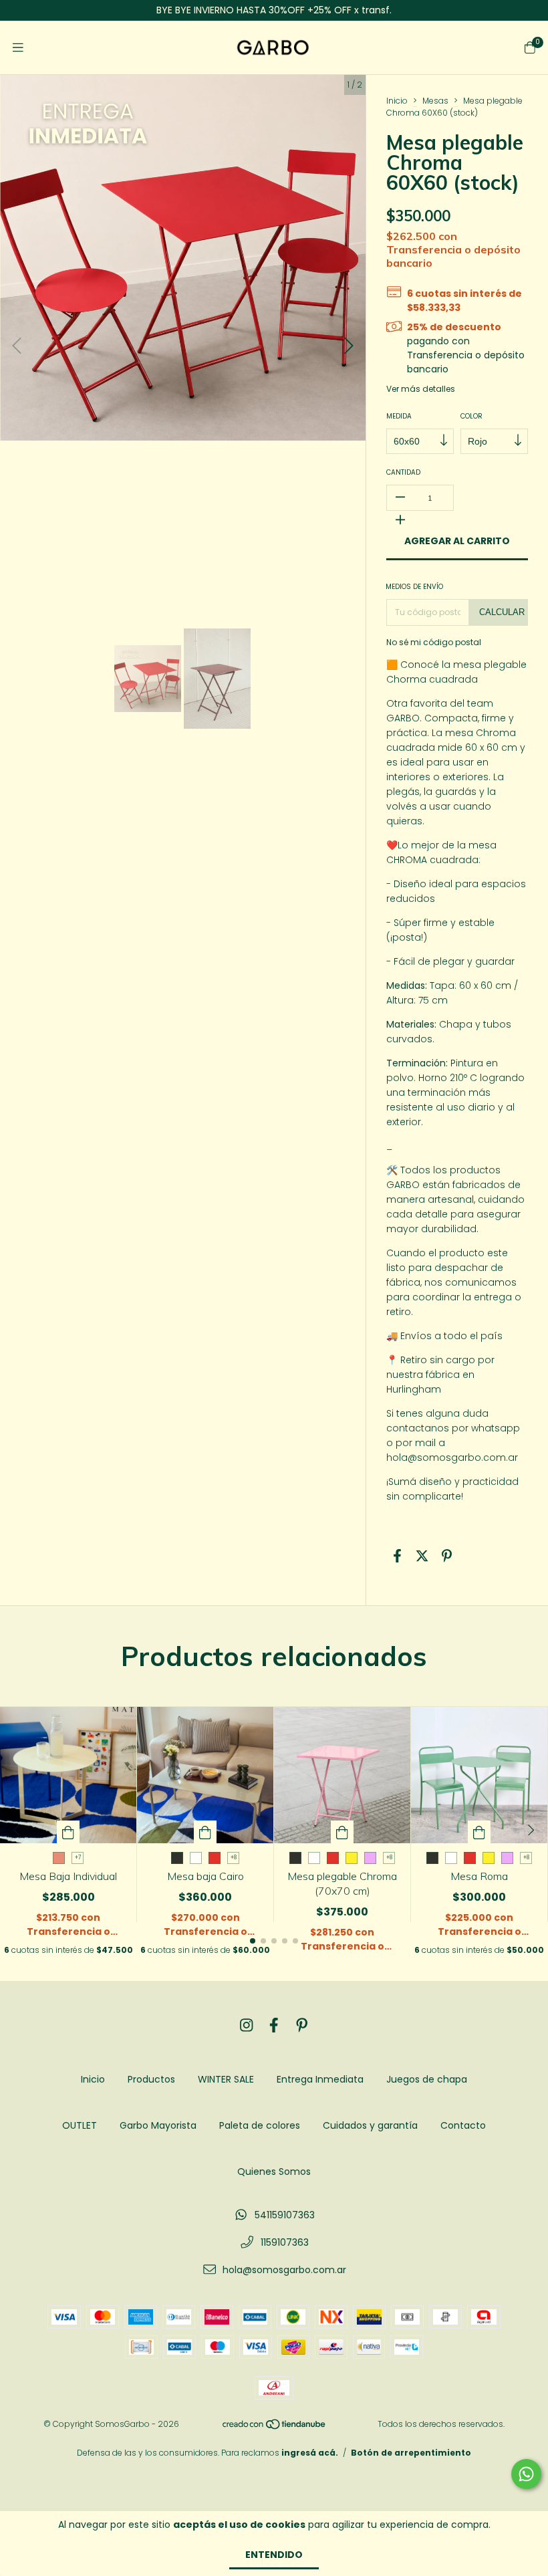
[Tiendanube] (275, 2427)
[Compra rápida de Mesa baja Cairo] (205, 1832)
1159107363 (285, 2242)
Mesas (435, 101)
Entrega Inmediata (320, 2079)
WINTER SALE (226, 2079)
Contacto (463, 2125)
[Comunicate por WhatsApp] (526, 2474)
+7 (78, 1858)
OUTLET (80, 2125)
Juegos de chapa (427, 2079)
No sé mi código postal (434, 642)
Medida (399, 416)
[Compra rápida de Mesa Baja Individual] (68, 1832)
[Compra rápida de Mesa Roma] (479, 1832)
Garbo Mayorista (158, 2125)
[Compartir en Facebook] (397, 1556)
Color (471, 416)
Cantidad (403, 472)
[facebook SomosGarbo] (274, 2025)
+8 (234, 1858)
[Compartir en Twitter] (422, 1556)
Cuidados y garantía (370, 2125)
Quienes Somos (274, 2172)
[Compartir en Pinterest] (447, 1556)
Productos (151, 2079)
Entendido (274, 2555)
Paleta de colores (260, 2125)
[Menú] (18, 48)
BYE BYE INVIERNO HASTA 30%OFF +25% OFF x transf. (274, 10)
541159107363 (285, 2215)
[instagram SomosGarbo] (247, 2025)
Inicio (397, 101)
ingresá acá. (310, 2453)
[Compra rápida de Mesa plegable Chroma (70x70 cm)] (342, 1832)
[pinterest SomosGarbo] (302, 2025)
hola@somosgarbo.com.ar (284, 2270)
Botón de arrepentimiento (411, 2453)
